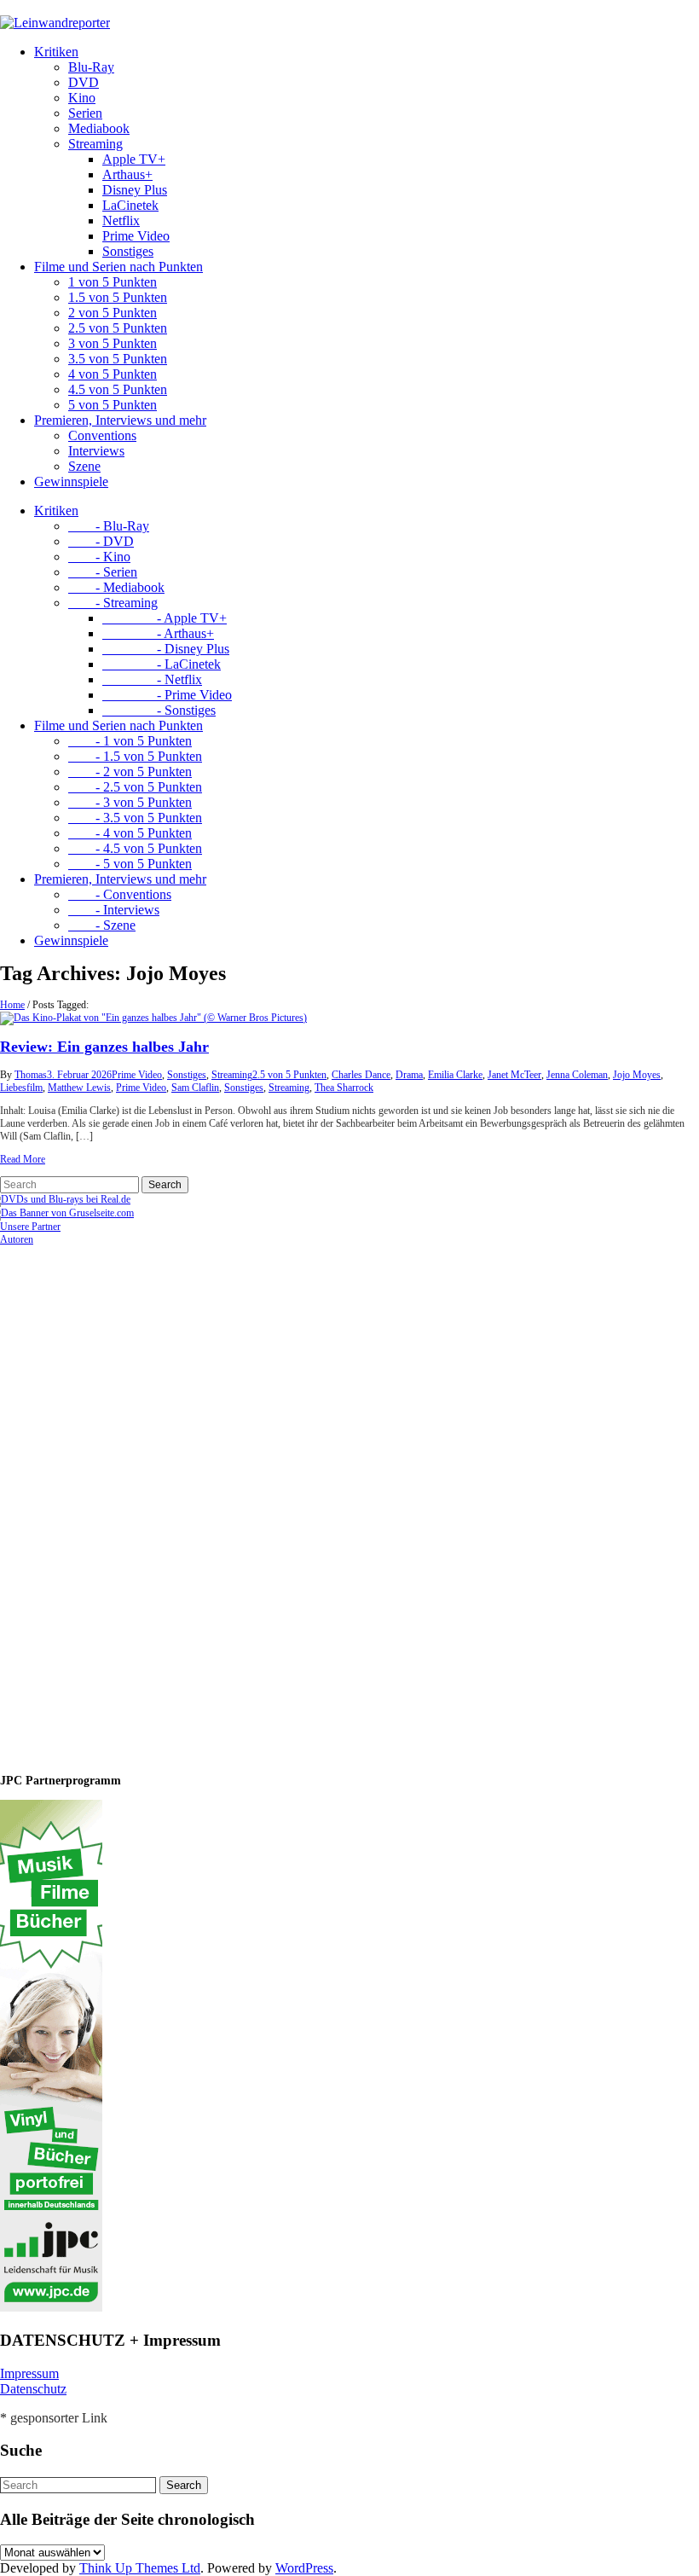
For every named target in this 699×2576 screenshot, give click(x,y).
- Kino (99, 557)
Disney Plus (135, 190)
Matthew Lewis (79, 1088)
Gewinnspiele (71, 482)
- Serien (103, 572)
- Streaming (113, 603)
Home (12, 1005)
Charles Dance (361, 1075)
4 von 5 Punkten (113, 374)
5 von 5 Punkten (113, 405)
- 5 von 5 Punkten (130, 864)
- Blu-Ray (109, 526)
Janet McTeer (514, 1075)
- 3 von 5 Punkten (130, 802)
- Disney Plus (166, 649)
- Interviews (114, 910)
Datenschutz (33, 2389)
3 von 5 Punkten (113, 343)
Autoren (17, 1239)
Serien (85, 113)
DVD (84, 82)
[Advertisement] (111, 1502)
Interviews (96, 451)
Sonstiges (128, 251)
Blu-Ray (91, 67)
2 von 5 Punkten (113, 313)
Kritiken (56, 52)
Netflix (121, 220)
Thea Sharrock (344, 1088)
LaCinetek (130, 205)
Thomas (31, 1075)
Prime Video (136, 236)
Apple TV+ (134, 159)
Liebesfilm (21, 1088)
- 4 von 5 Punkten (130, 833)
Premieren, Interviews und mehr (120, 420)
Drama (409, 1075)
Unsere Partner (30, 1227)
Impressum (29, 2373)
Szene (84, 466)
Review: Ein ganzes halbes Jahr (104, 1047)
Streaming (95, 144)
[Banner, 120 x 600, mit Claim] (51, 2308)
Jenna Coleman (577, 1075)
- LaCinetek (162, 664)
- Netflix (152, 679)
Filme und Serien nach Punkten (118, 267)
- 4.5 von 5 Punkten (135, 848)
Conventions (102, 435)
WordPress (304, 2568)
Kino (82, 98)
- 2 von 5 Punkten (130, 772)
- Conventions (120, 894)
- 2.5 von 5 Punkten (135, 787)
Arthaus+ (127, 174)
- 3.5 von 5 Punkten (135, 818)
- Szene (102, 925)
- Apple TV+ (165, 618)
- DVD (101, 541)
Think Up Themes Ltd (140, 2568)
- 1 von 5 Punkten (130, 741)
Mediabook (99, 128)
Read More (23, 1159)
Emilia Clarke (455, 1075)
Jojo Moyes (637, 1075)
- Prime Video (167, 695)
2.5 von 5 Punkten (118, 328)
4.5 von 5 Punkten (118, 389)
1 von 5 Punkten (113, 282)
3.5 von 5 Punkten (118, 359)
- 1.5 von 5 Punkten (135, 756)
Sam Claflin (195, 1088)
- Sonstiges (159, 710)
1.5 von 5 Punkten (118, 297)
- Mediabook (116, 587)
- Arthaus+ (158, 633)
